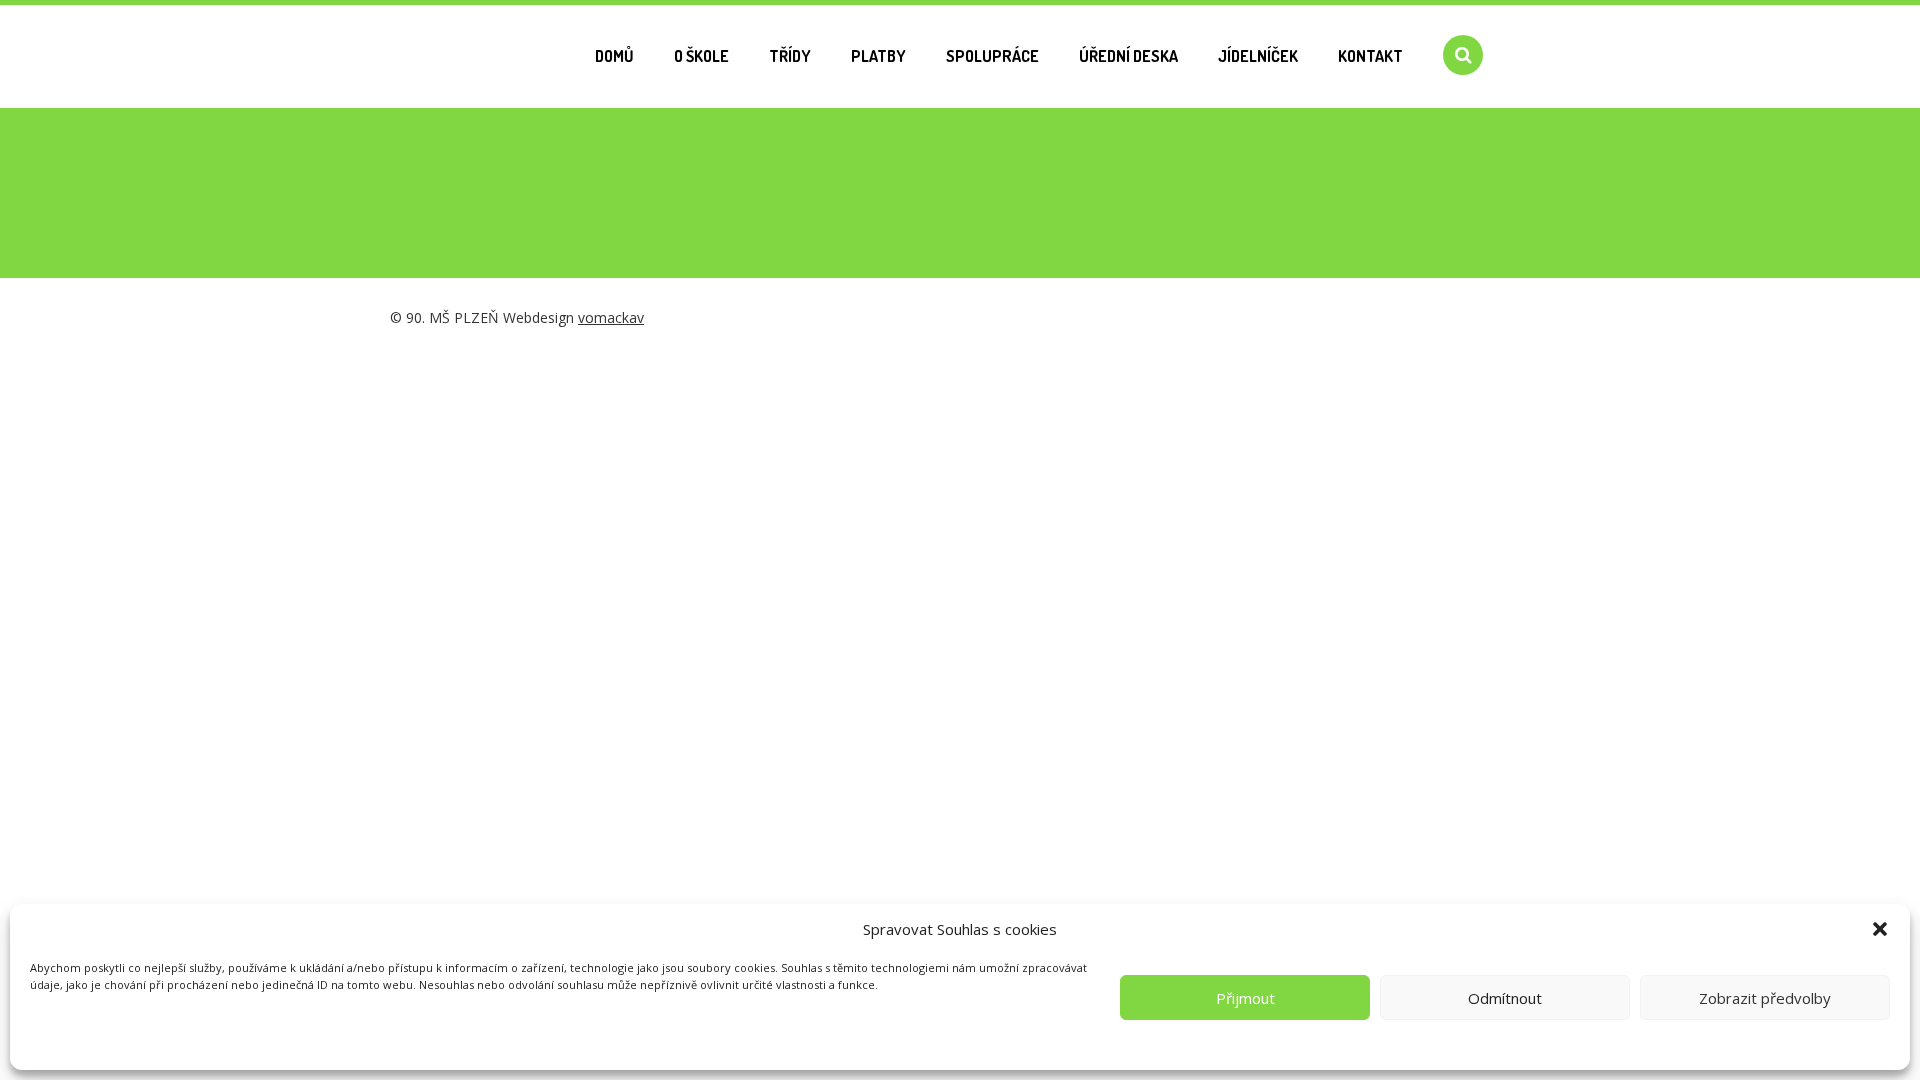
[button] (1880, 929)
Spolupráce (992, 56)
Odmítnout (1505, 998)
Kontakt (1370, 56)
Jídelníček (1258, 56)
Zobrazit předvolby (1765, 998)
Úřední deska (1128, 56)
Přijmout (1245, 998)
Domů (614, 56)
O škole (701, 56)
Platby (878, 56)
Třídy (790, 56)
